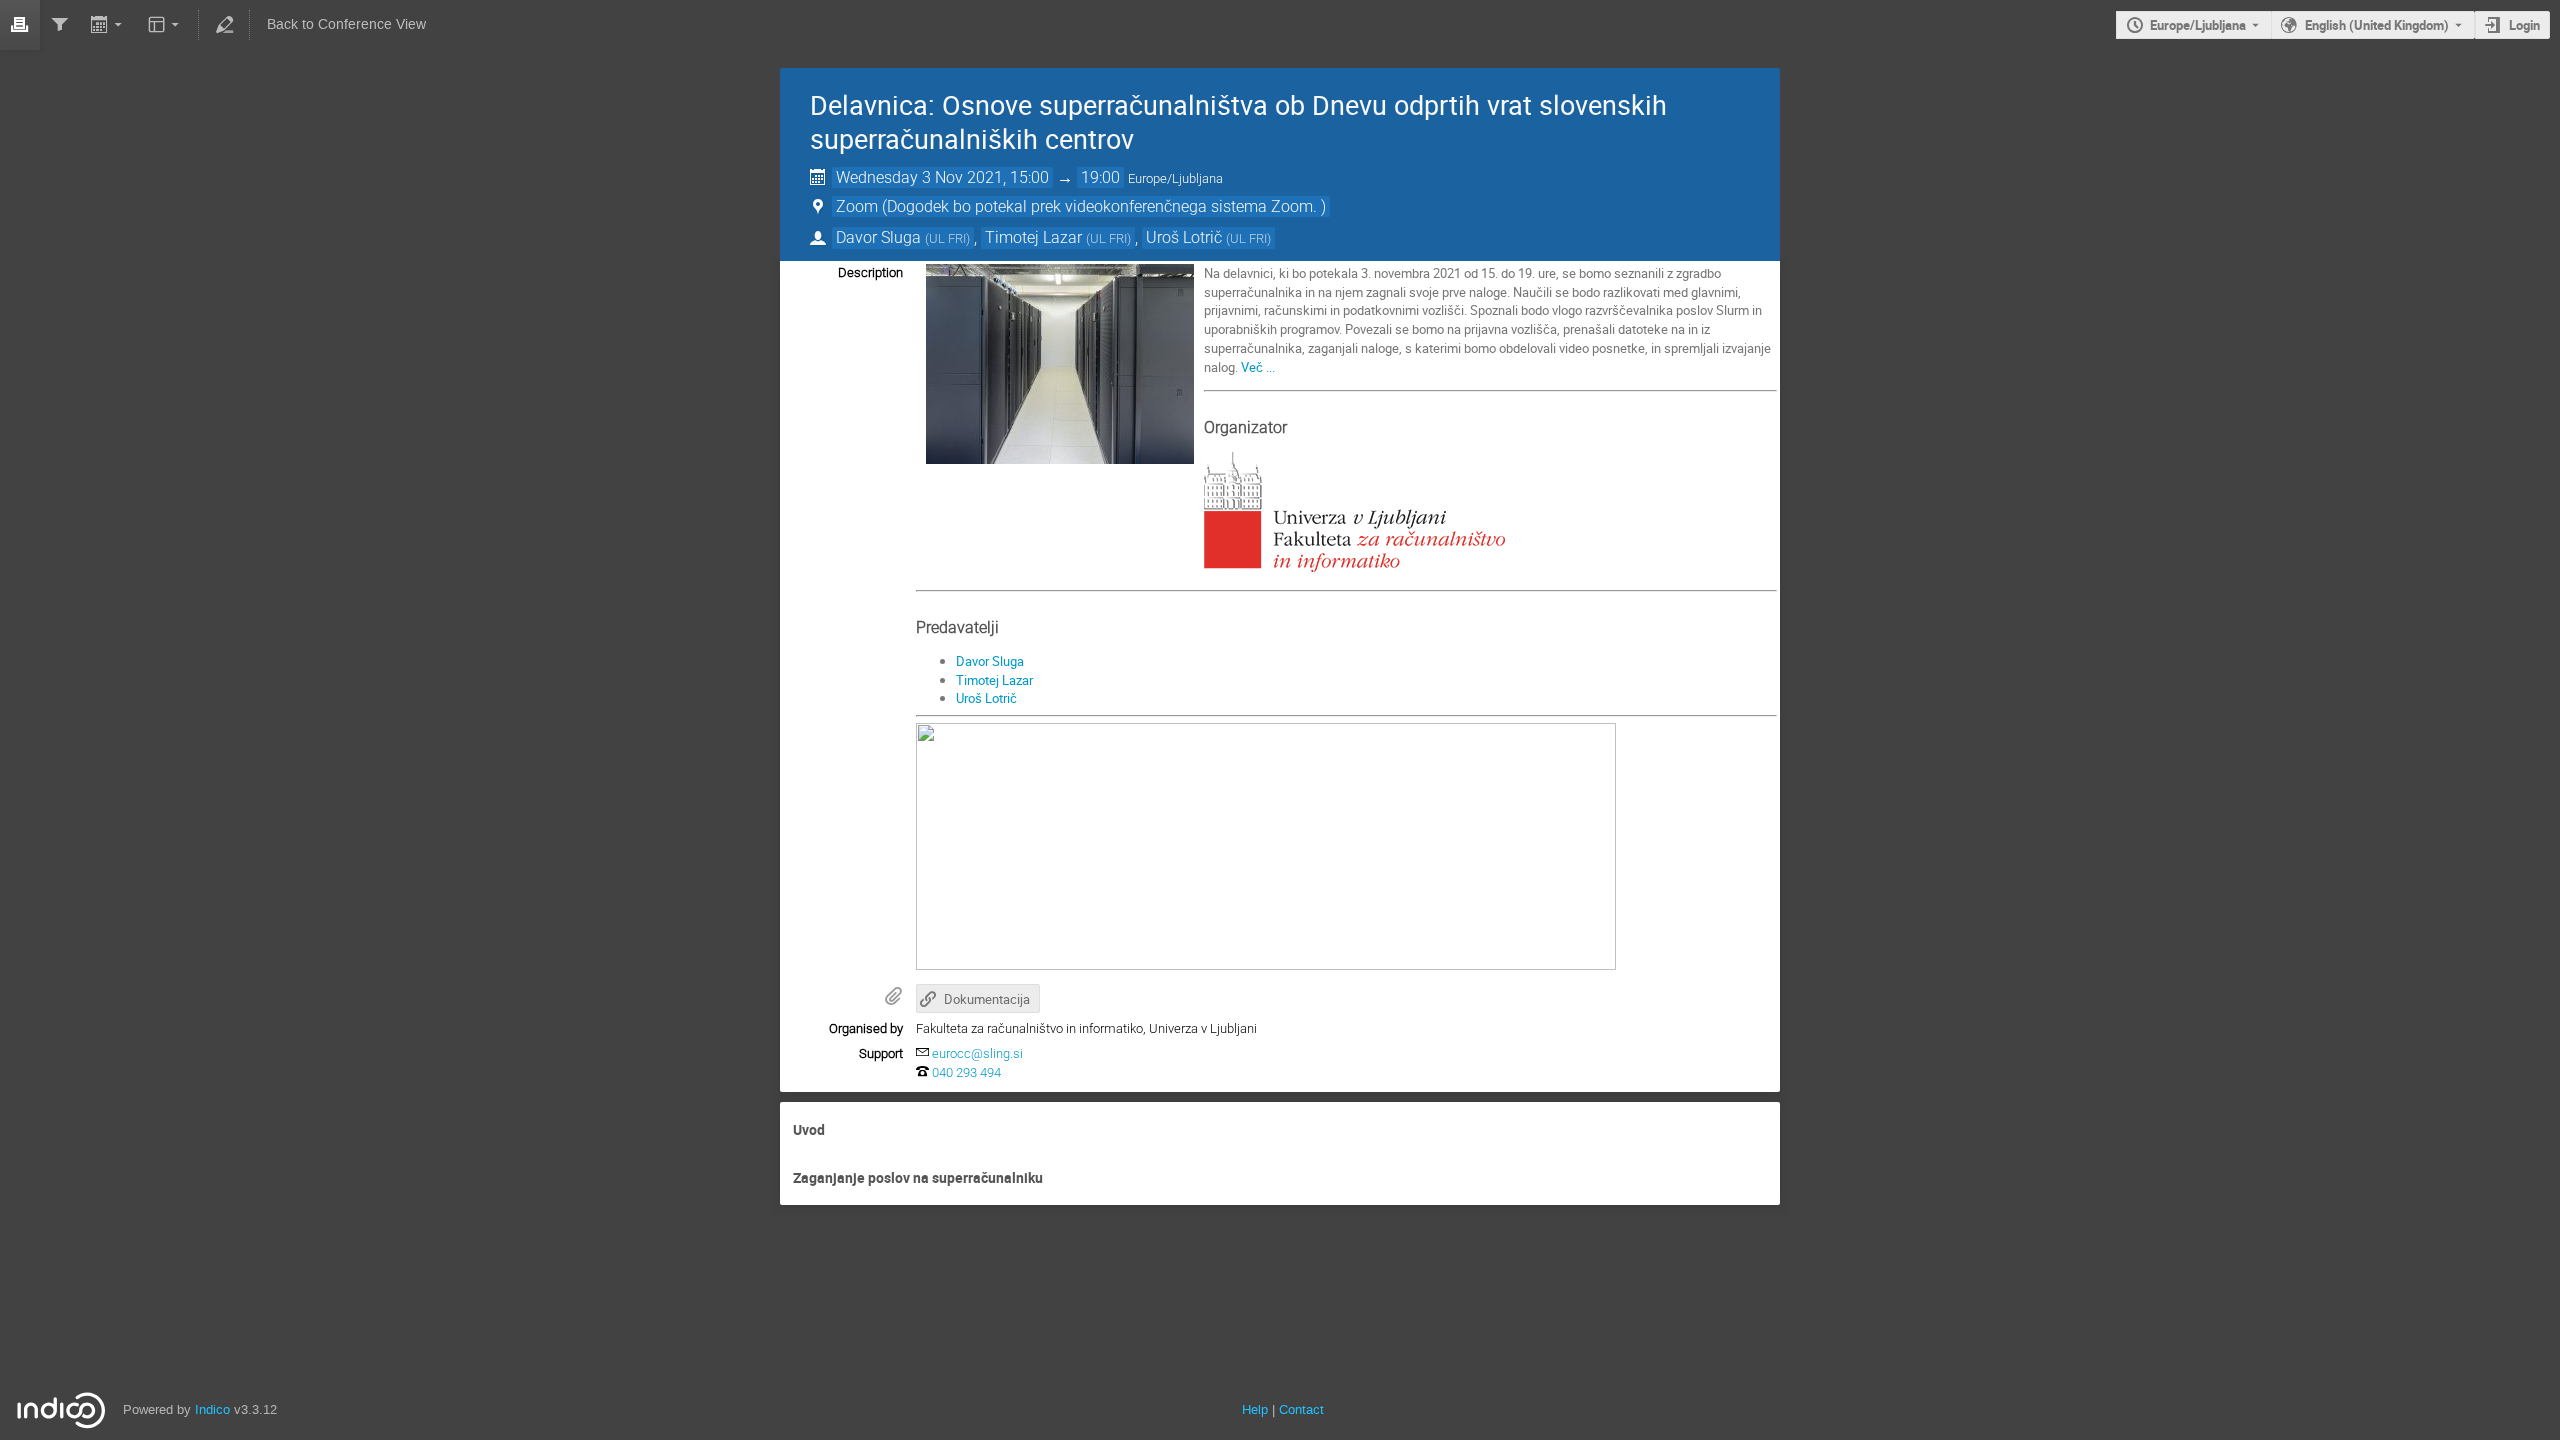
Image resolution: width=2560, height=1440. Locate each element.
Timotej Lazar (994, 680)
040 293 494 (966, 1072)
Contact (1301, 1409)
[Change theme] (164, 25)
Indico (212, 1409)
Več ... (1258, 367)
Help (1255, 1409)
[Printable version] (20, 25)
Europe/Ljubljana (2198, 25)
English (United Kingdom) (2377, 25)
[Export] (108, 25)
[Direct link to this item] (839, 1130)
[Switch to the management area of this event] (224, 25)
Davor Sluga (990, 661)
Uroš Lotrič (986, 698)
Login (2524, 25)
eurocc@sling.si (977, 1053)
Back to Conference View (346, 24)
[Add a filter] (60, 25)
